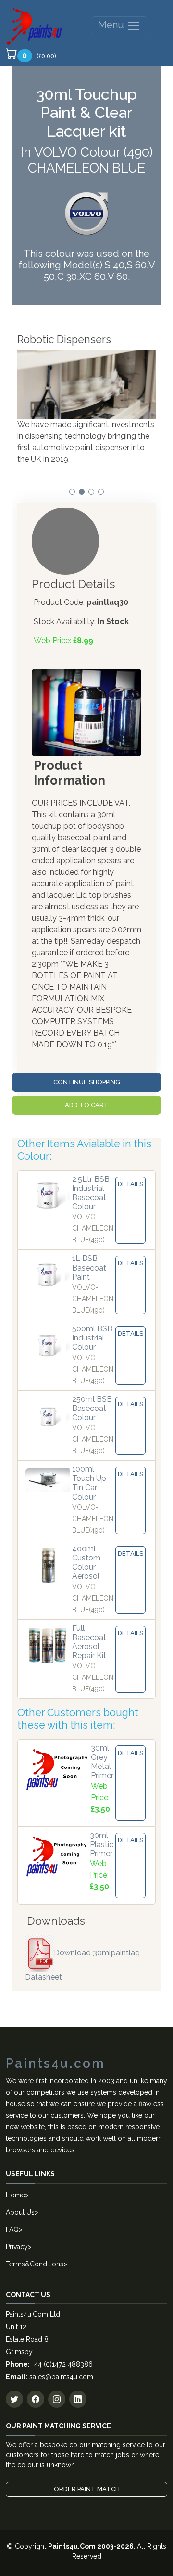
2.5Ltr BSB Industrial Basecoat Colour (91, 1193)
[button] (72, 492)
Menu (112, 25)
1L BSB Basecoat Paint (89, 1267)
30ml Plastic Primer (102, 1844)
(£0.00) (39, 55)
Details (130, 1184)
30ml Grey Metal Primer (102, 1762)
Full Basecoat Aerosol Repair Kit (89, 1642)
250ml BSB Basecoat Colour (92, 1408)
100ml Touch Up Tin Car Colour (89, 1483)
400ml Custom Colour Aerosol (86, 1563)
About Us (20, 2212)
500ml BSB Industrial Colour (92, 1338)
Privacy (17, 2247)
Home (15, 2195)
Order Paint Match (87, 2489)
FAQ (12, 2229)
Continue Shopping (87, 1082)
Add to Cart (87, 1105)
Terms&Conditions (35, 2264)
